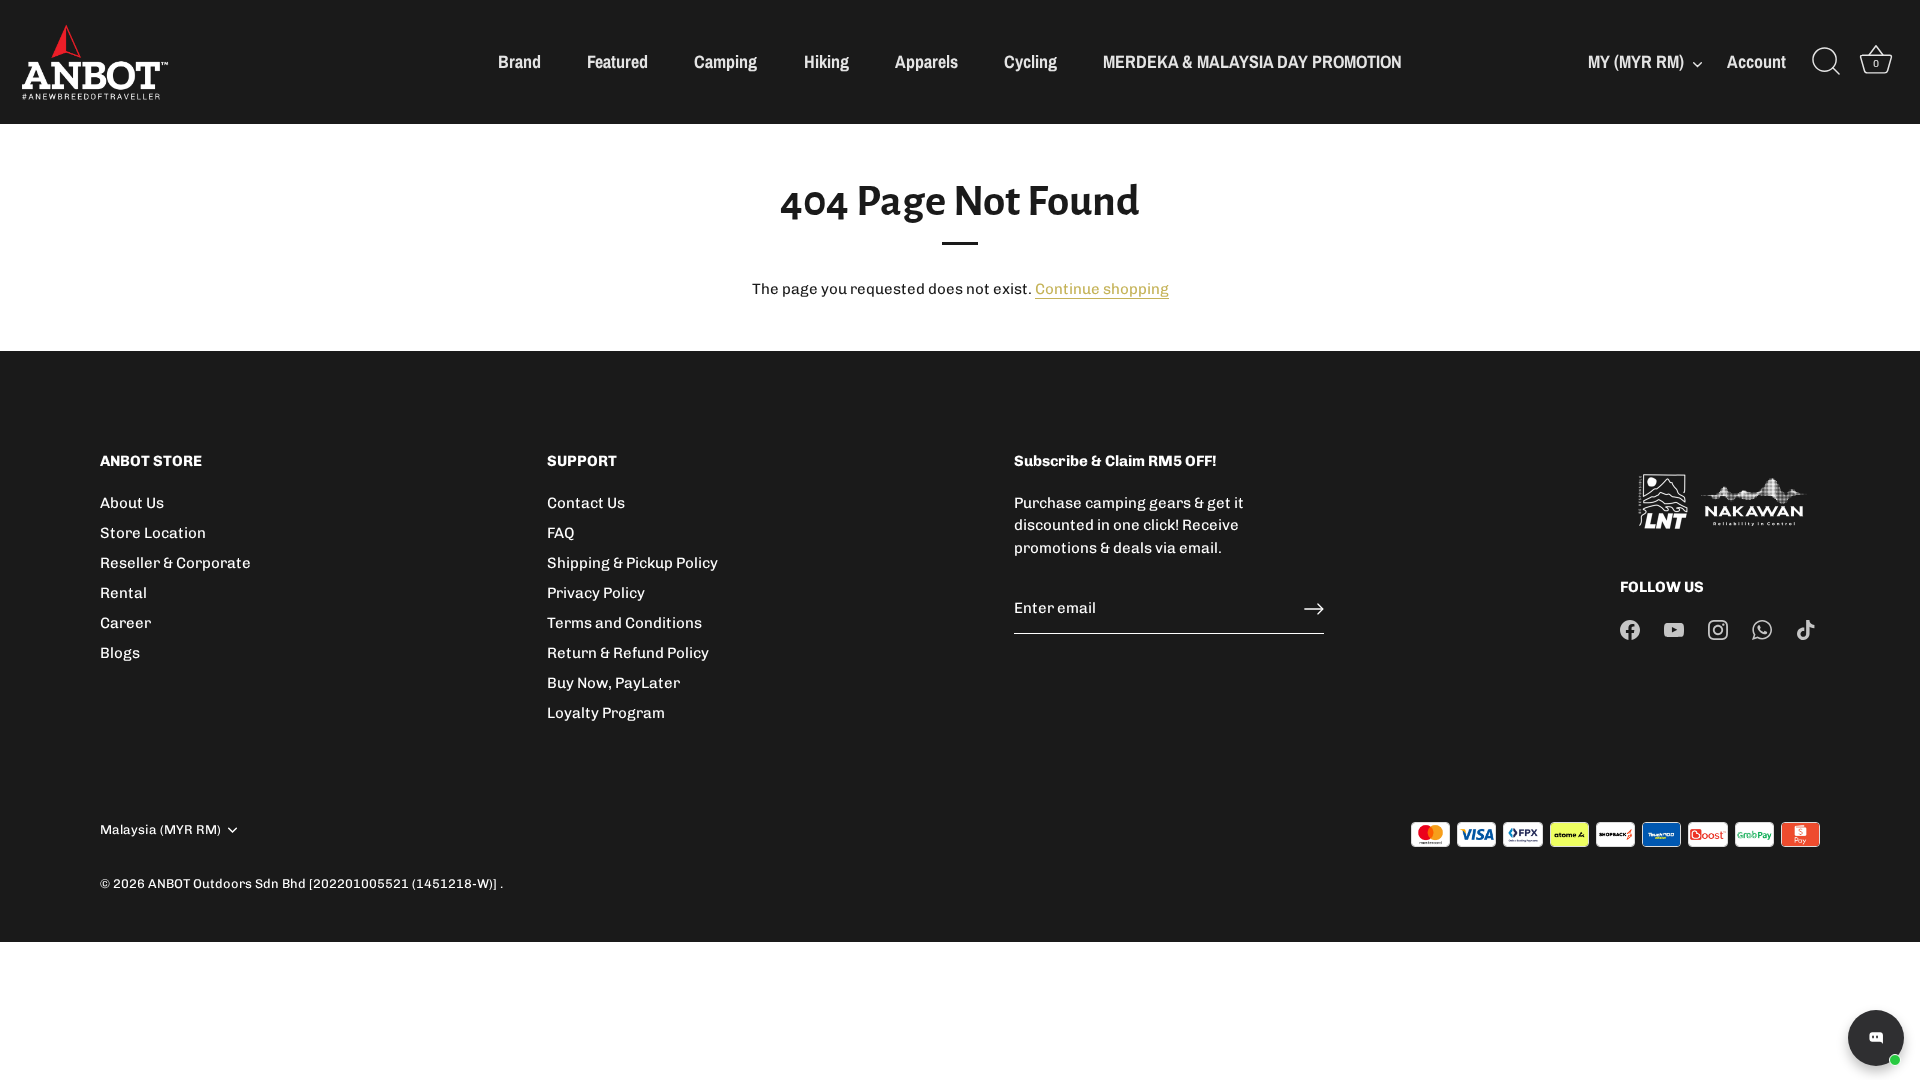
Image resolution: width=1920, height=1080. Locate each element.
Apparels (926, 61)
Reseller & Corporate (175, 563)
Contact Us (586, 503)
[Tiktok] (1806, 629)
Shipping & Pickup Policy (632, 563)
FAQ (560, 533)
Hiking (826, 61)
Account (1756, 62)
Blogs (120, 653)
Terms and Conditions (624, 623)
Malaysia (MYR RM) (160, 829)
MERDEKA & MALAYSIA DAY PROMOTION (1252, 61)
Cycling (1030, 61)
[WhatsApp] (1762, 629)
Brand (519, 61)
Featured (617, 61)
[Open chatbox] (1876, 1038)
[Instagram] (1718, 629)
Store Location (153, 533)
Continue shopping (1102, 289)
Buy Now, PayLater (613, 683)
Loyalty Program (606, 713)
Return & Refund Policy (628, 653)
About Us (132, 503)
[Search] (1826, 62)
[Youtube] (1674, 629)
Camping (725, 61)
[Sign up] (1314, 609)
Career (125, 623)
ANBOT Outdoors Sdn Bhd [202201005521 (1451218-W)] (324, 883)
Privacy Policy (596, 593)
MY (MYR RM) (1636, 62)
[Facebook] (1630, 629)
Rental (123, 593)
